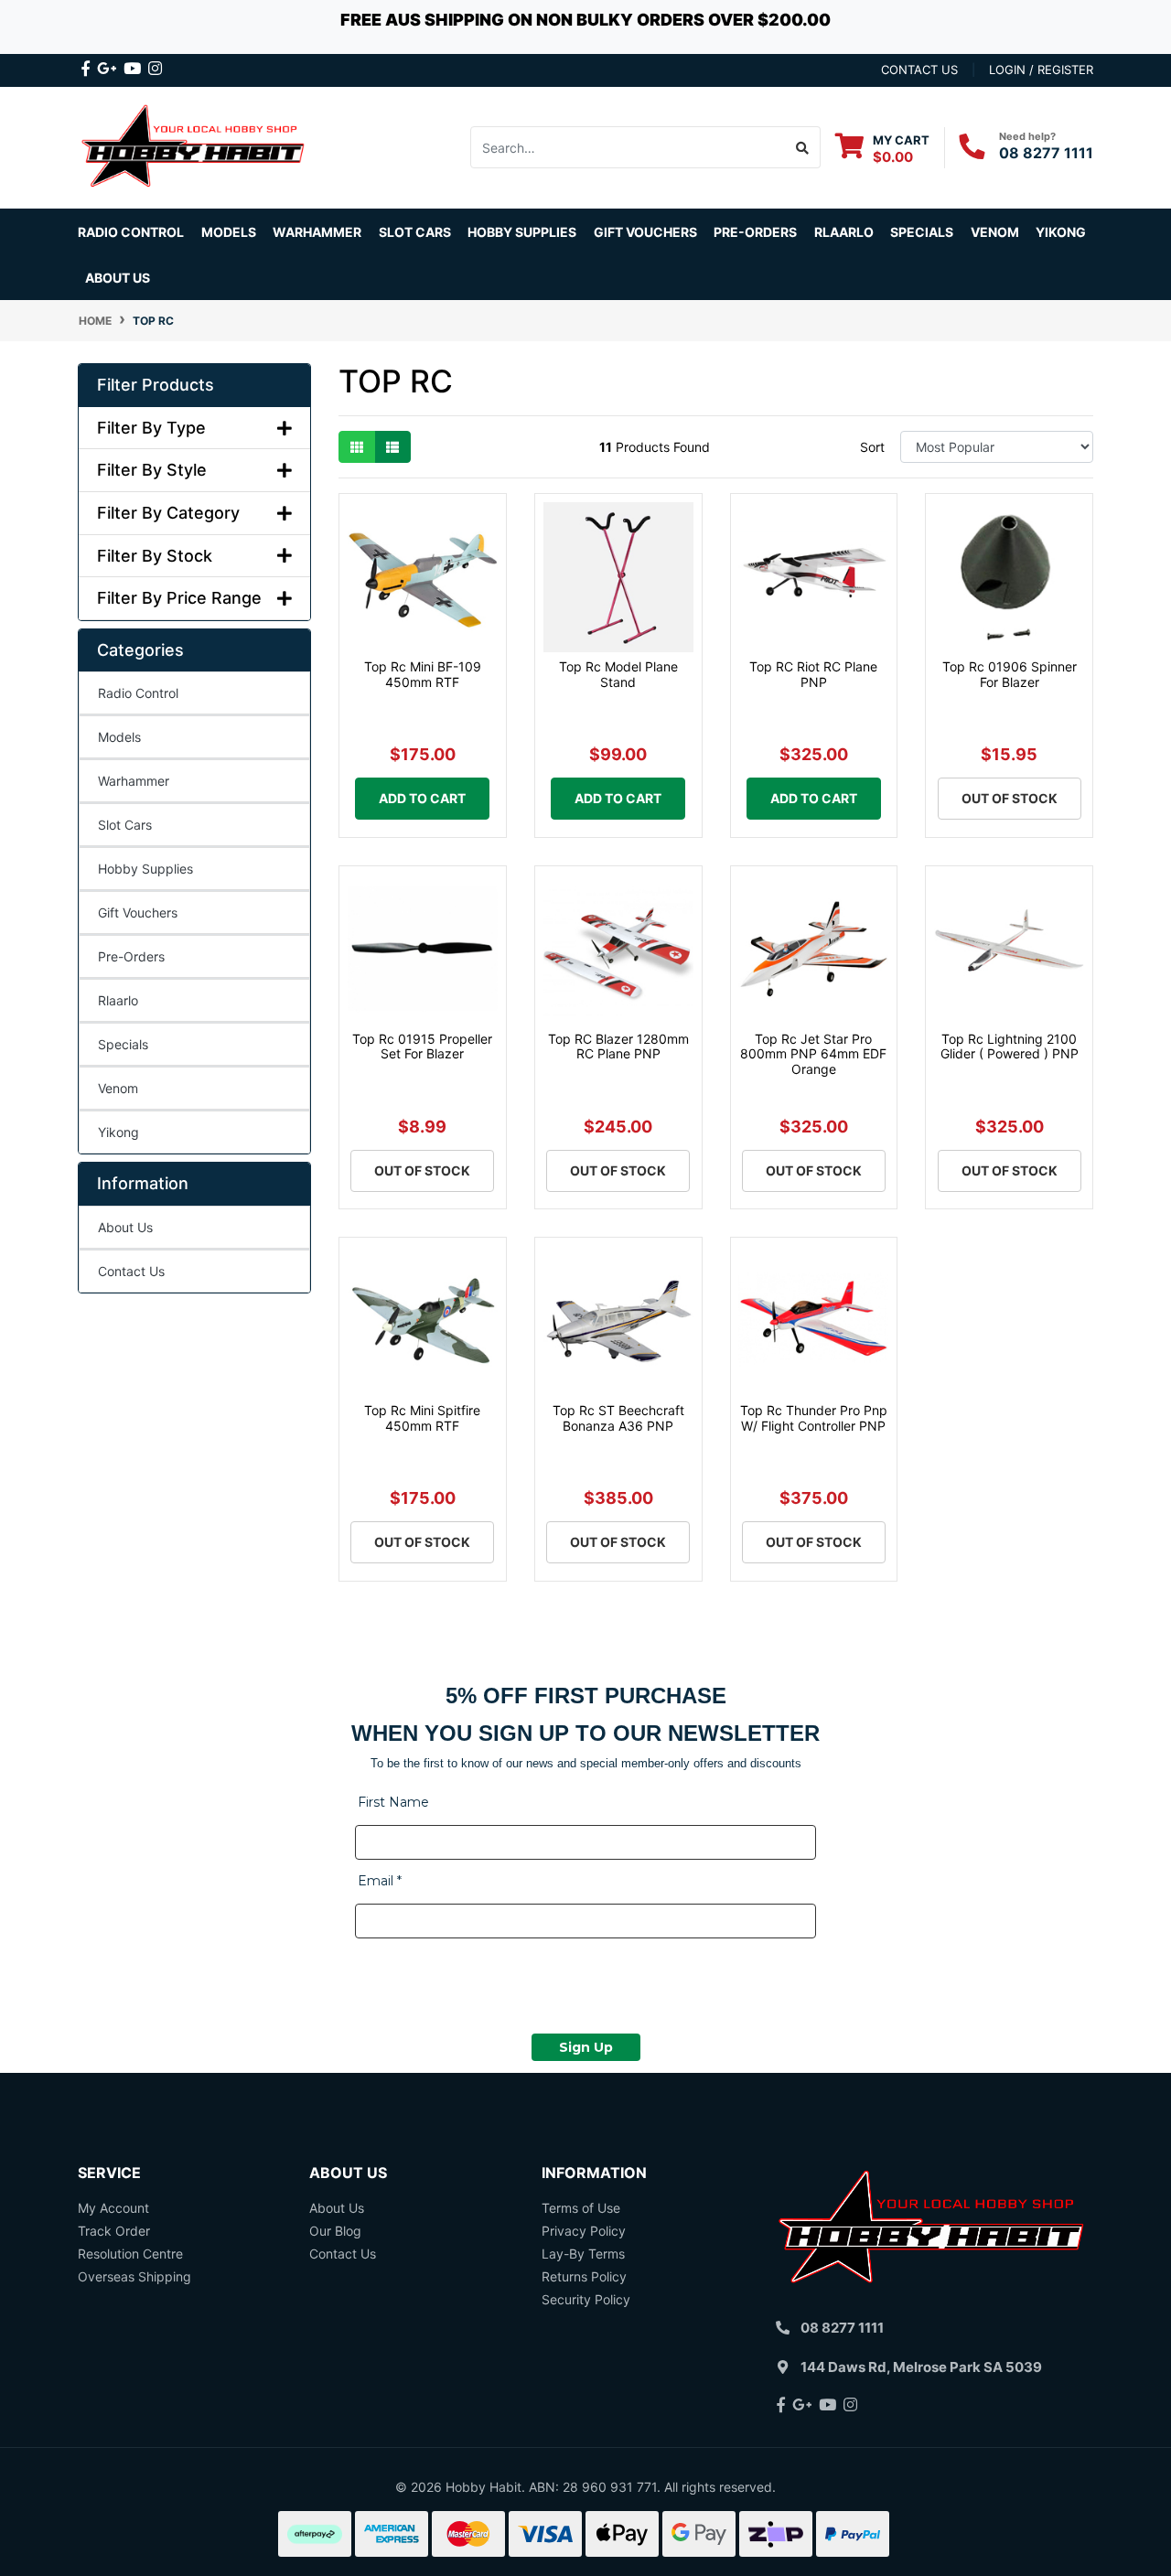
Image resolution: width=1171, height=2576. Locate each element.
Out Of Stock (1010, 798)
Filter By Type (151, 428)
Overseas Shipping (134, 2276)
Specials (123, 1044)
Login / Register (1041, 70)
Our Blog (335, 2231)
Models (119, 737)
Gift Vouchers (645, 232)
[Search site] (803, 147)
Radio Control (138, 693)
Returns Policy (584, 2276)
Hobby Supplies (145, 869)
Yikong (1061, 232)
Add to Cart (422, 798)
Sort (872, 447)
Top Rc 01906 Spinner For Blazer (1010, 674)
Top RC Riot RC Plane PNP (813, 674)
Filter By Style (152, 470)
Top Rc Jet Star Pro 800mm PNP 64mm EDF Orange (813, 1054)
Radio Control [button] (131, 232)
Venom (995, 232)
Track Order (114, 2231)
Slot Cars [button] (415, 232)
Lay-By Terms (583, 2254)
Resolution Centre (130, 2254)
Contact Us (131, 1271)
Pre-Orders (755, 232)
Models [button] (229, 232)
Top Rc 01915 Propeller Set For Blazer (422, 1046)
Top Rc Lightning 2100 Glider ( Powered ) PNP (1010, 1046)
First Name (393, 1802)
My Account (113, 2208)
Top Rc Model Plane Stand (618, 674)
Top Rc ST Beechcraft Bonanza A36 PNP (618, 1418)
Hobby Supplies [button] (522, 232)
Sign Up (586, 2047)
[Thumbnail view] (357, 447)
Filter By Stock (155, 556)
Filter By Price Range (179, 598)
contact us (919, 70)
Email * (380, 1881)
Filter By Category (168, 513)
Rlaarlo (844, 232)
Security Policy (586, 2299)
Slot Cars (125, 825)
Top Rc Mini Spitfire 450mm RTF (422, 1418)
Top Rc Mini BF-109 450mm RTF (423, 674)
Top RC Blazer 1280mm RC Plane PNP (618, 1046)
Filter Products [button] (156, 385)
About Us (118, 278)
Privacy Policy (584, 2231)
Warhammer (317, 232)
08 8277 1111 (1046, 153)
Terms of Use (581, 2208)
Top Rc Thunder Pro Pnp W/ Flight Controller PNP (814, 1418)
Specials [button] (922, 232)
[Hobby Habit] (194, 146)
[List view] (392, 447)
